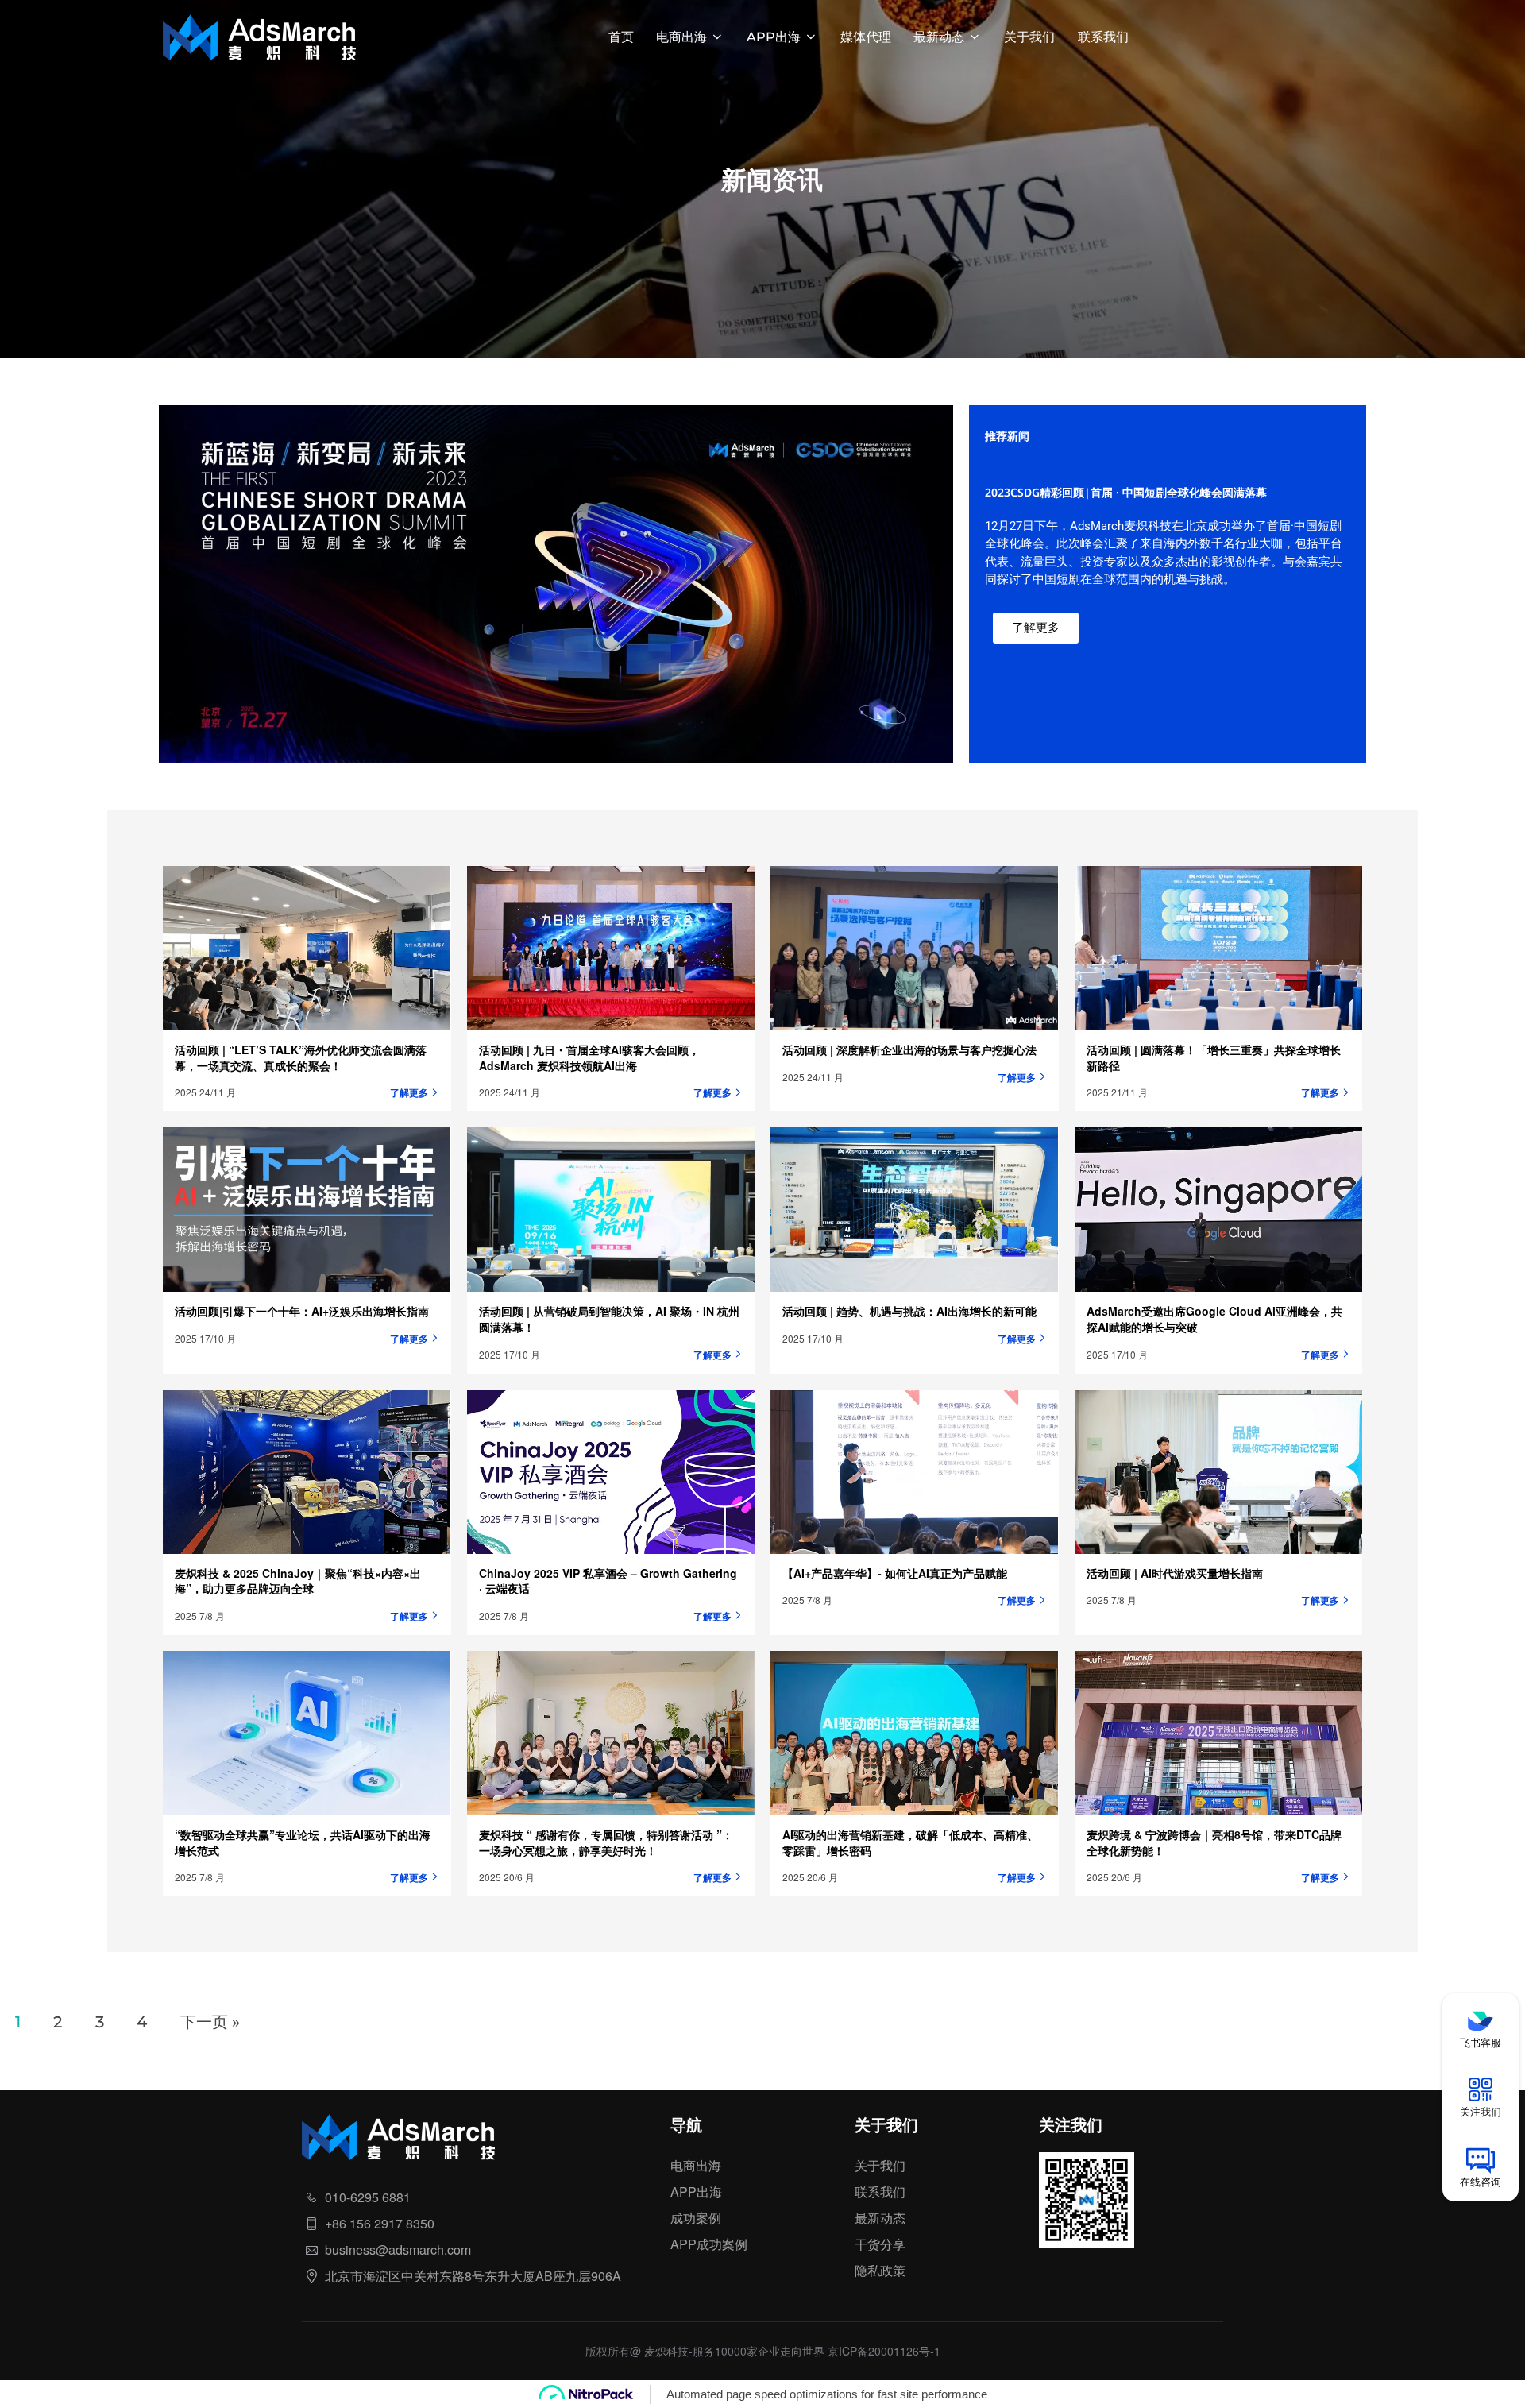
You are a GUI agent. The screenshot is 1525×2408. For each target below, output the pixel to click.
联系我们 (1103, 37)
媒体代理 (866, 37)
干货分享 (880, 2244)
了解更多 (409, 1092)
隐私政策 (880, 2270)
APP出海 (774, 37)
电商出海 (681, 37)
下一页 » (210, 2021)
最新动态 (939, 37)
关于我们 (1029, 37)
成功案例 (696, 2218)
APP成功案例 (709, 2244)
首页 (621, 37)
